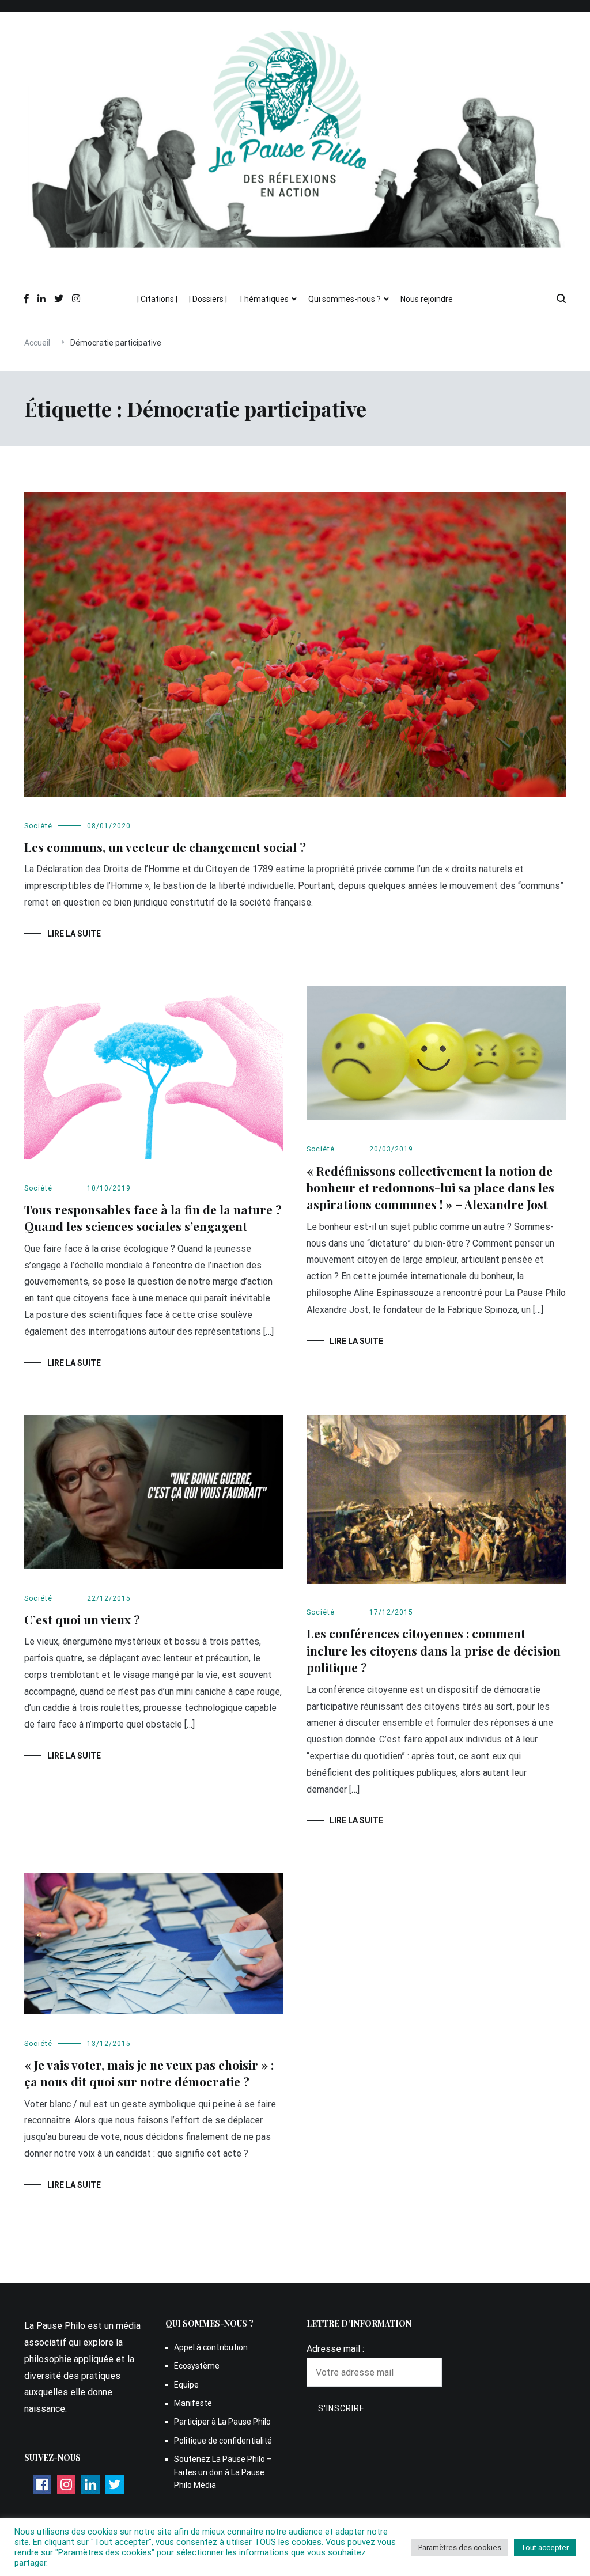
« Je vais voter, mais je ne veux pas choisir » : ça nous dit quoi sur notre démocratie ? (149, 2073)
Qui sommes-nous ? (345, 299)
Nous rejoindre (427, 299)
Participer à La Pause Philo (222, 2422)
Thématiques (264, 299)
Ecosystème (197, 2366)
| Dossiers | (208, 299)
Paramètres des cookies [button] (460, 2547)
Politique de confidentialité (223, 2441)
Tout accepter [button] (545, 2547)
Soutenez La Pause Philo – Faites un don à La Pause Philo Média (223, 2472)
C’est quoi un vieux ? (82, 1619)
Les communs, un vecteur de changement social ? (167, 847)
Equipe (186, 2385)
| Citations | (157, 299)
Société (38, 826)
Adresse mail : (335, 2349)
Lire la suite (74, 934)
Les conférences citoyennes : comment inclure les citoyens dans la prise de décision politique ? (434, 1650)
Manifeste (193, 2403)
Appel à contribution (211, 2347)
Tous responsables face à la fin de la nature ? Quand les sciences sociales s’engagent (153, 1217)
